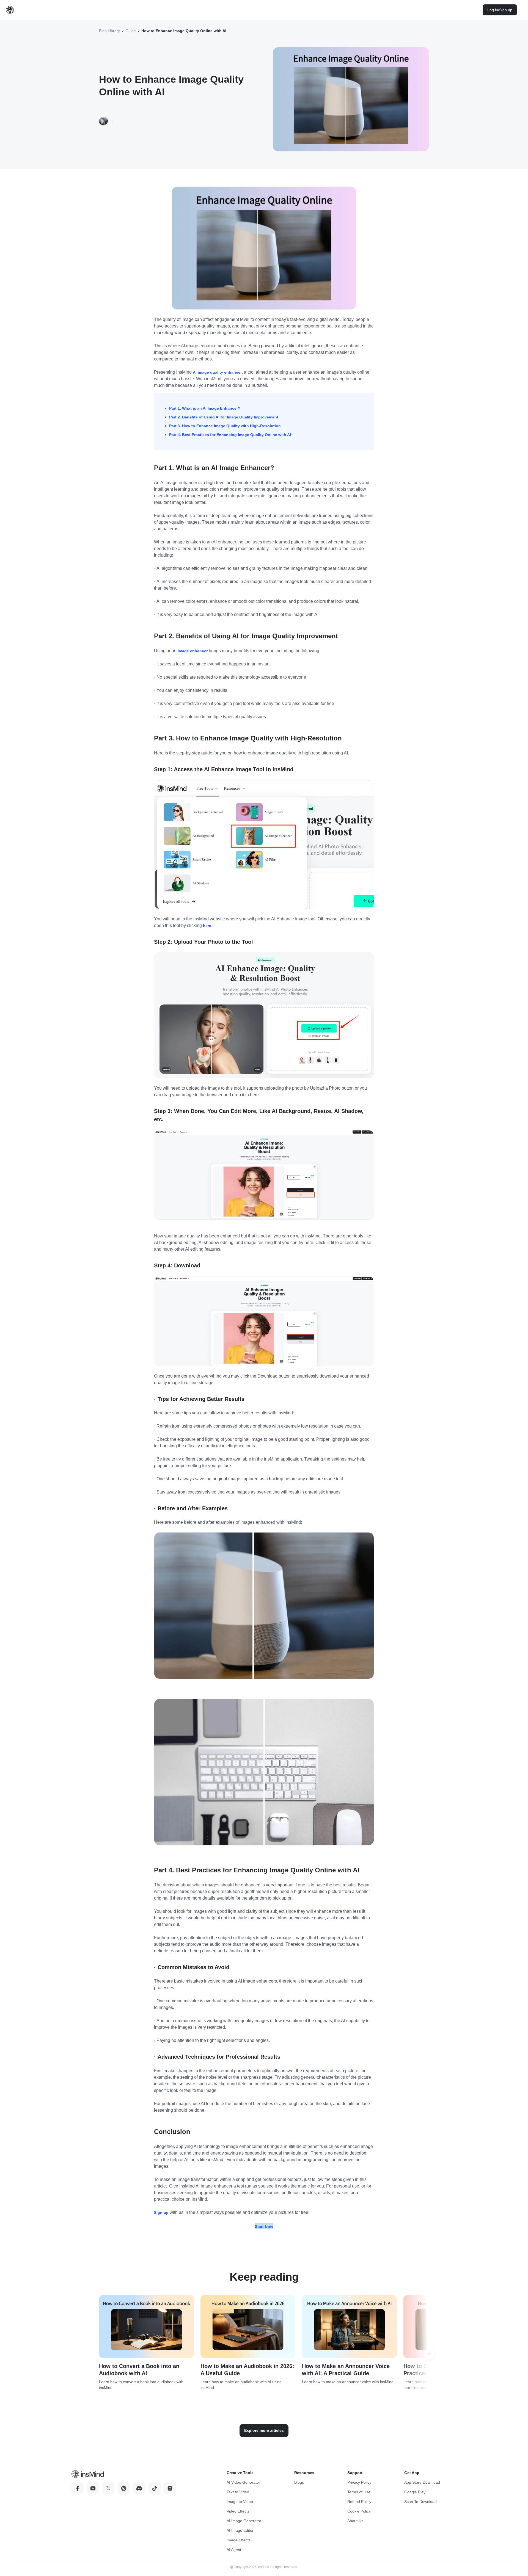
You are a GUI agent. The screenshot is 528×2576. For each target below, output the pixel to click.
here (207, 926)
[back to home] (10, 10)
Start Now (264, 2227)
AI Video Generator (243, 2482)
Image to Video (240, 2502)
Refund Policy (359, 2502)
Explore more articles (264, 2430)
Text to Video (238, 2492)
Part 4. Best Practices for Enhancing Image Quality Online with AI (230, 435)
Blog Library (109, 31)
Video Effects (238, 2511)
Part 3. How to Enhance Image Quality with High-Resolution (225, 426)
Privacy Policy (359, 2482)
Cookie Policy (359, 2511)
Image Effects (239, 2540)
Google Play (415, 2492)
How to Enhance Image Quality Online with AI (184, 31)
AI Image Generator (244, 2521)
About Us (355, 2521)
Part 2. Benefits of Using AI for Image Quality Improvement (224, 417)
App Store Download (422, 2482)
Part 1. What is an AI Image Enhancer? (205, 408)
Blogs (299, 2482)
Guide (131, 31)
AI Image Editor (240, 2530)
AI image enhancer (190, 651)
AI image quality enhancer (217, 372)
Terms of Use (359, 2492)
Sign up (161, 2213)
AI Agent (234, 2550)
